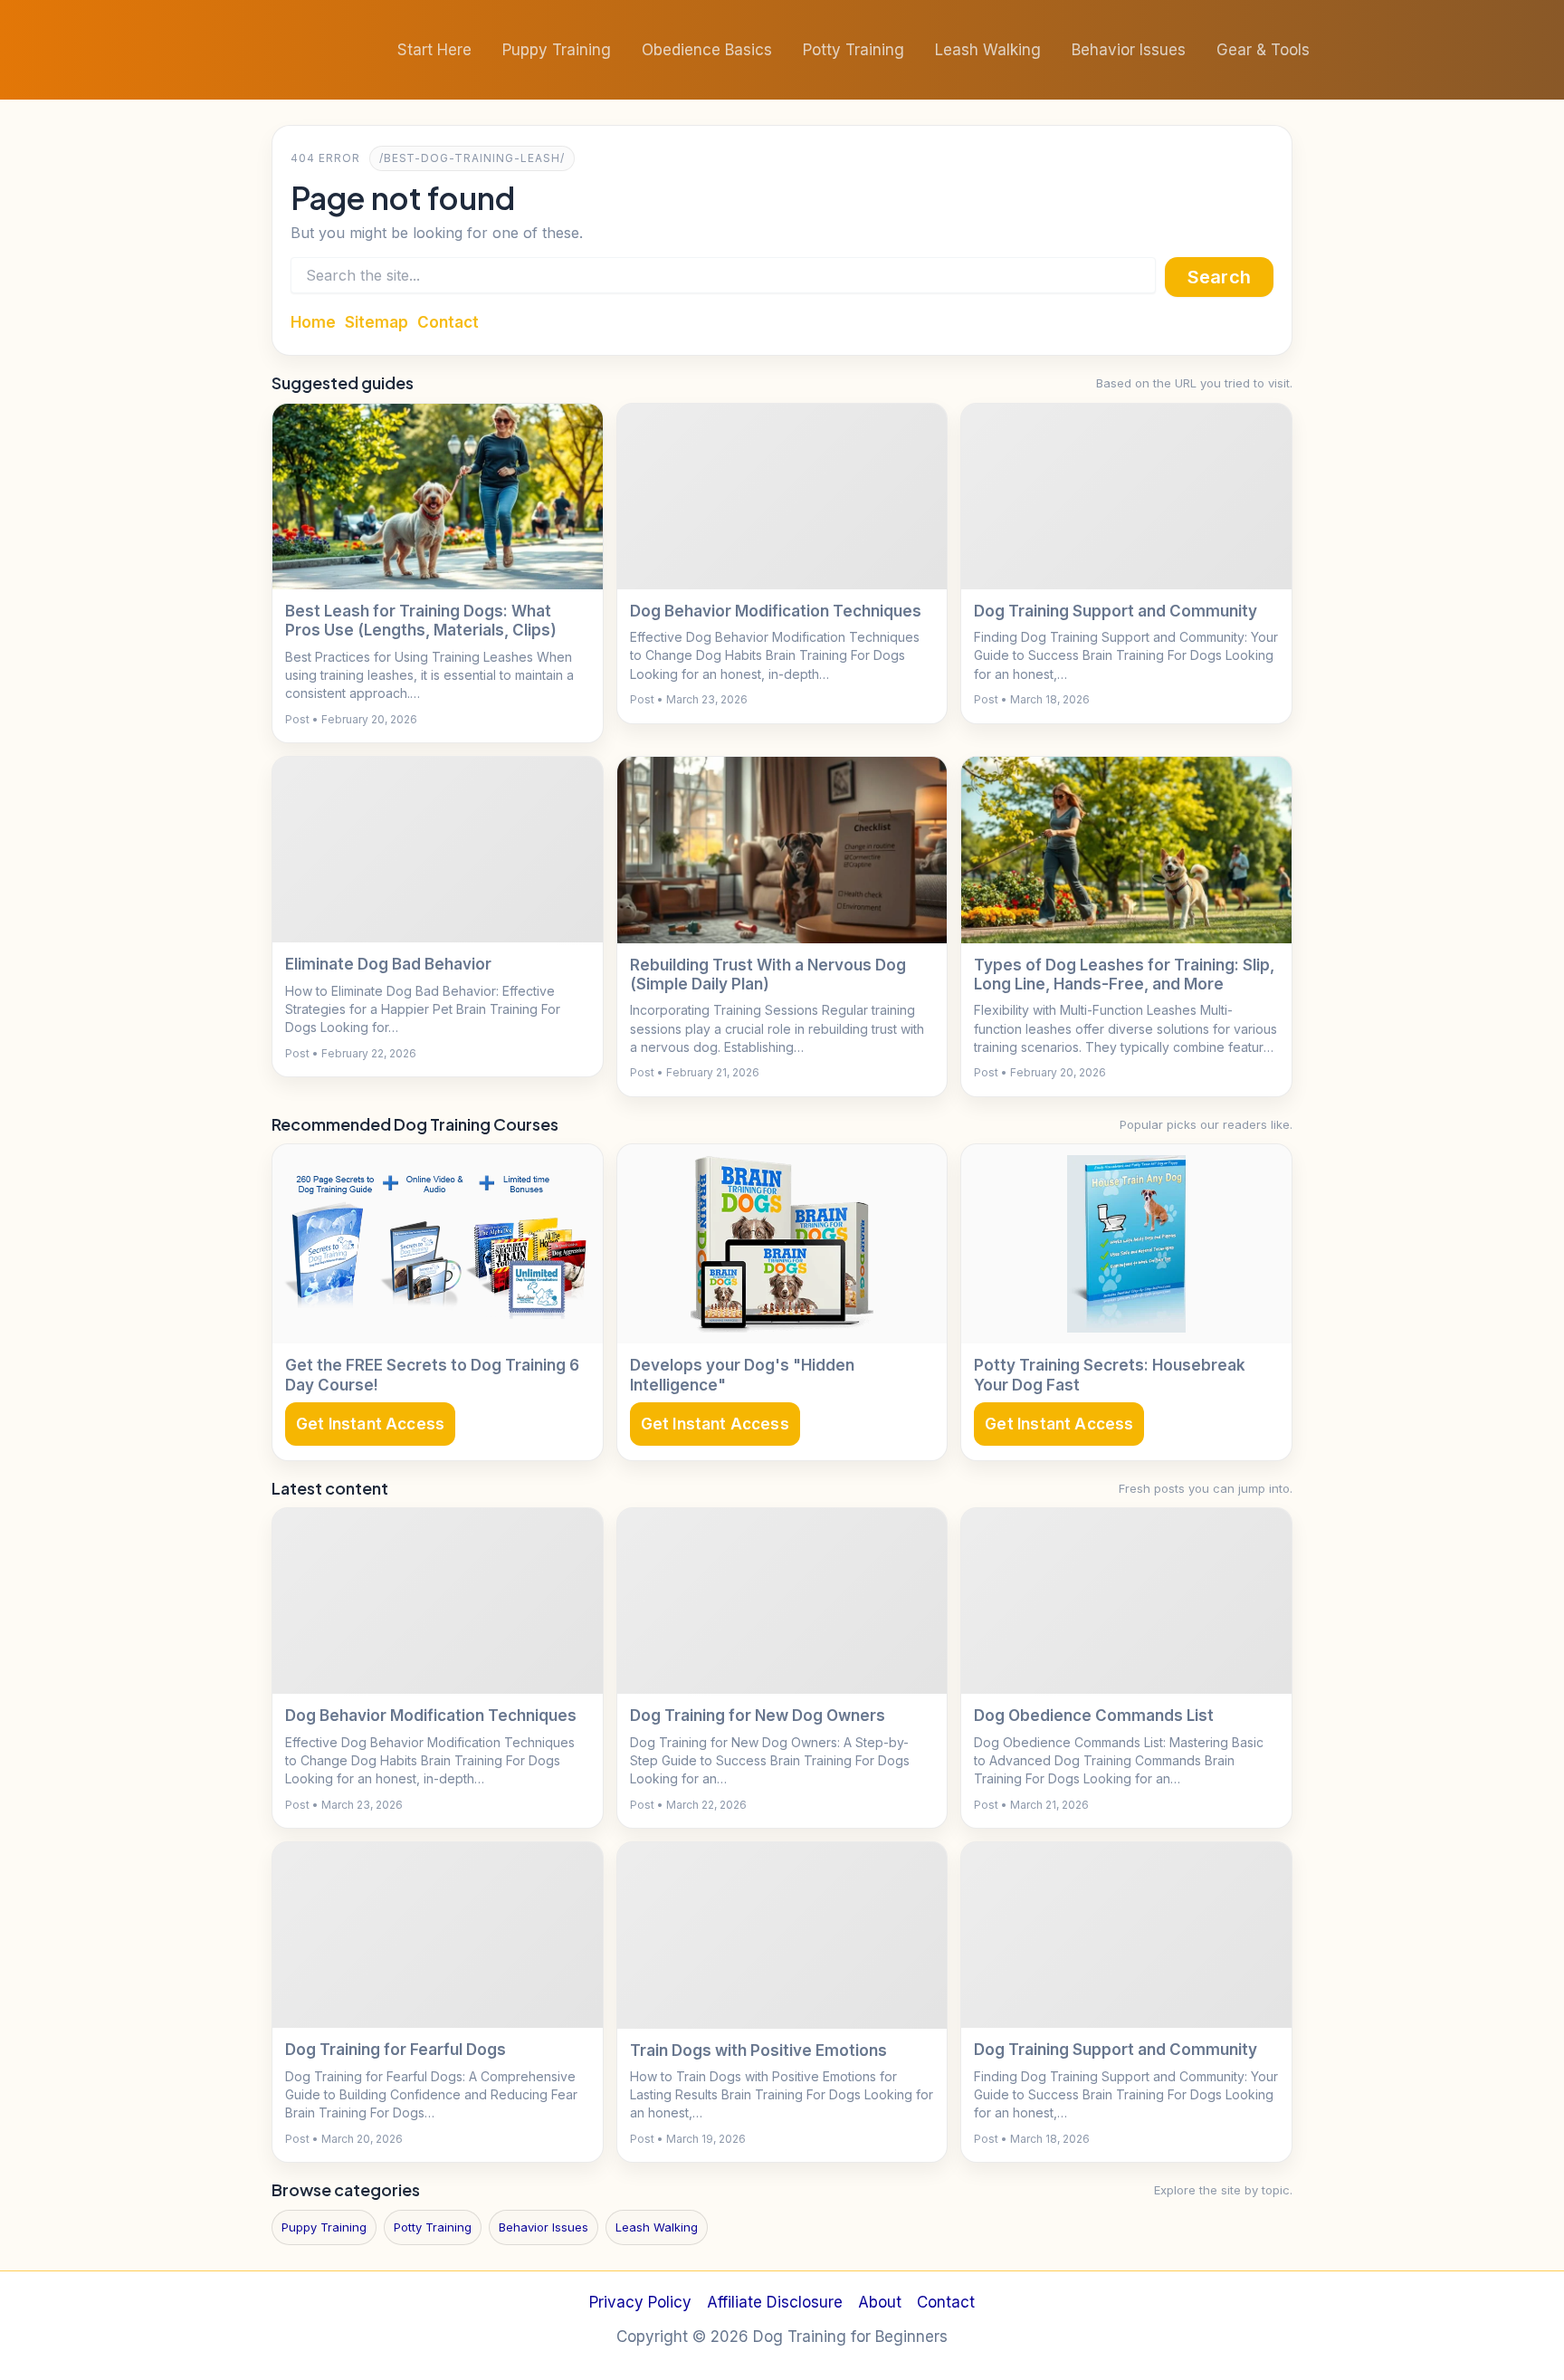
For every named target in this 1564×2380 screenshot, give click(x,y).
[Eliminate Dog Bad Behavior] (438, 850)
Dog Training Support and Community (1116, 611)
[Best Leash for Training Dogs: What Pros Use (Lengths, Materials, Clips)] (438, 497)
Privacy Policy (640, 2302)
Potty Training (854, 50)
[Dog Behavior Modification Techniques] (782, 497)
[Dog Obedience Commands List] (1126, 1601)
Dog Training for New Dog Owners (758, 1716)
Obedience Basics (707, 50)
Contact (448, 322)
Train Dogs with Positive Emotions (758, 2050)
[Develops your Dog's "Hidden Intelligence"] (782, 1244)
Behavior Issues (1129, 50)
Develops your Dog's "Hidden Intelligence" (742, 1375)
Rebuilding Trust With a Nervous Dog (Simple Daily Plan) (768, 975)
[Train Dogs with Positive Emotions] (782, 1935)
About (880, 2302)
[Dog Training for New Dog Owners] (782, 1601)
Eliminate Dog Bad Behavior (388, 964)
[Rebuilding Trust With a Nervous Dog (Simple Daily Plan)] (782, 850)
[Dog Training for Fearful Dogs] (438, 1935)
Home (313, 322)
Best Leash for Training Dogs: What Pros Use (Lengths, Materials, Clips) (421, 621)
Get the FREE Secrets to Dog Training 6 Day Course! (432, 1375)
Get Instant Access (370, 1424)
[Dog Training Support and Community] (1126, 497)
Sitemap (377, 322)
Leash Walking (988, 50)
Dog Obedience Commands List (1094, 1716)
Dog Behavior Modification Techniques (776, 611)
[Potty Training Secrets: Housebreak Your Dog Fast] (1126, 1244)
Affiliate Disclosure (775, 2302)
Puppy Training (557, 50)
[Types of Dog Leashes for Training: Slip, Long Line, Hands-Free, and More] (1126, 850)
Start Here (434, 50)
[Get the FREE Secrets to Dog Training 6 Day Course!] (438, 1244)
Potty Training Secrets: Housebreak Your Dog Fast (1110, 1375)
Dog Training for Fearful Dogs (396, 2050)
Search (1219, 277)
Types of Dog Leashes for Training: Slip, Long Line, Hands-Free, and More (1124, 975)
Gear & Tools (1263, 50)
